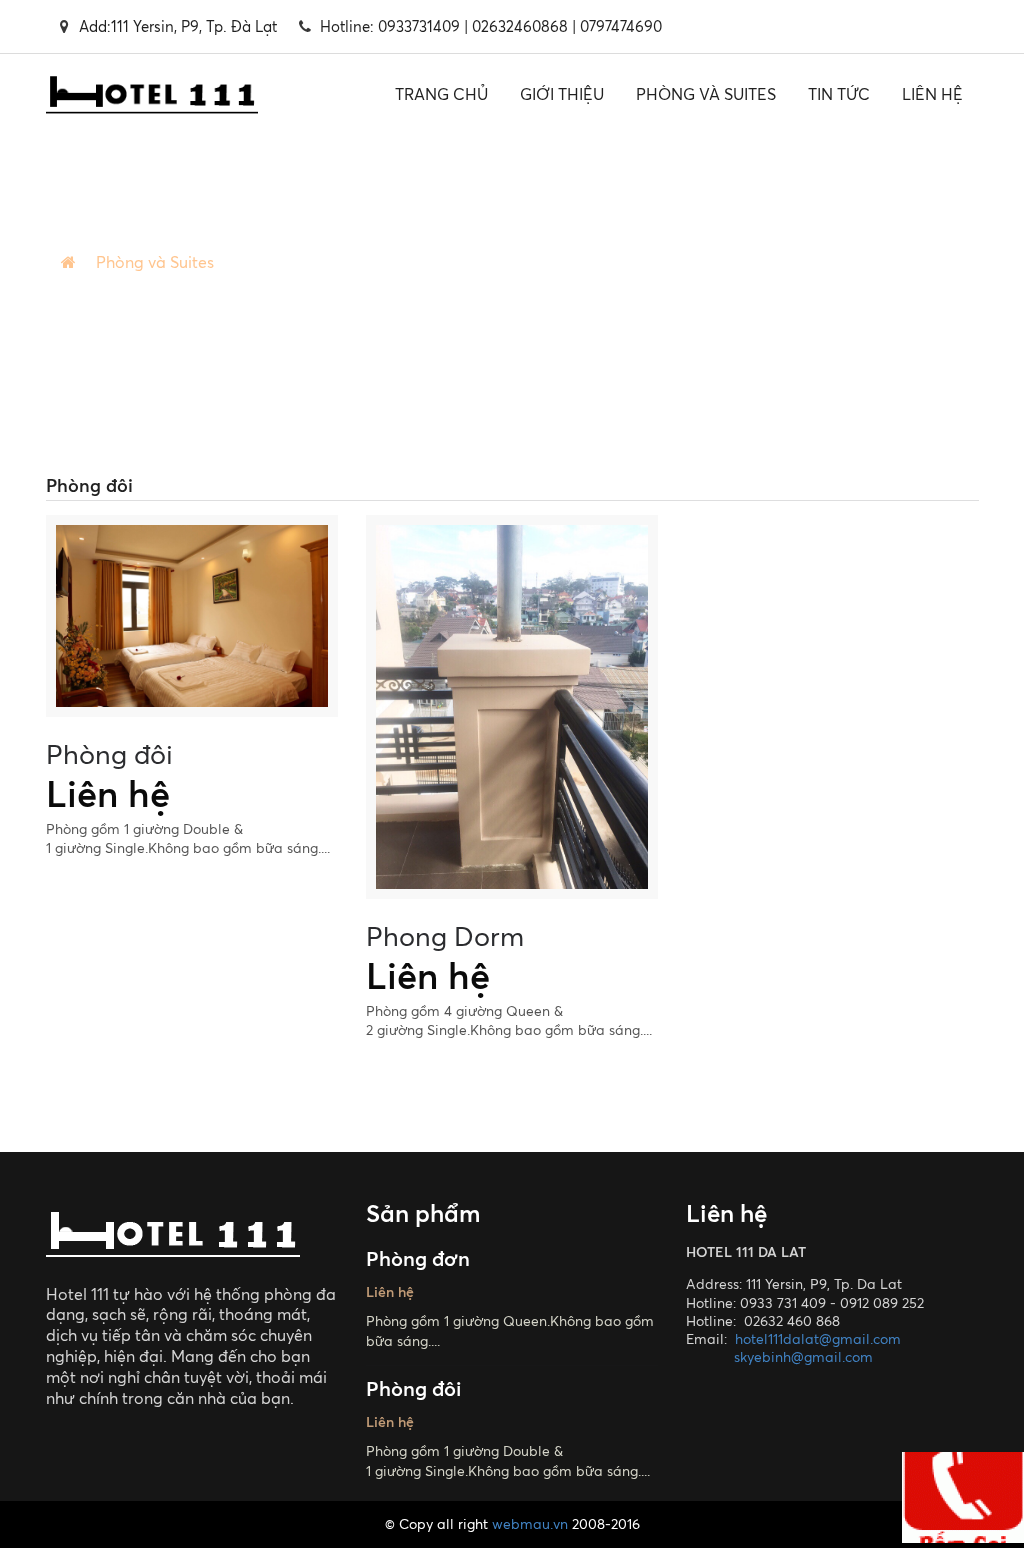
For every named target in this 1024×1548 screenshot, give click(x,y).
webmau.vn (530, 1523)
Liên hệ (932, 94)
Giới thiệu (562, 94)
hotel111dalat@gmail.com (818, 1338)
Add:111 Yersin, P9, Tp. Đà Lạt (178, 26)
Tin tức (839, 94)
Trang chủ (441, 94)
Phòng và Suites (706, 94)
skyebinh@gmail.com (803, 1356)
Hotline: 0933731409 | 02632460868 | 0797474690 (491, 26)
